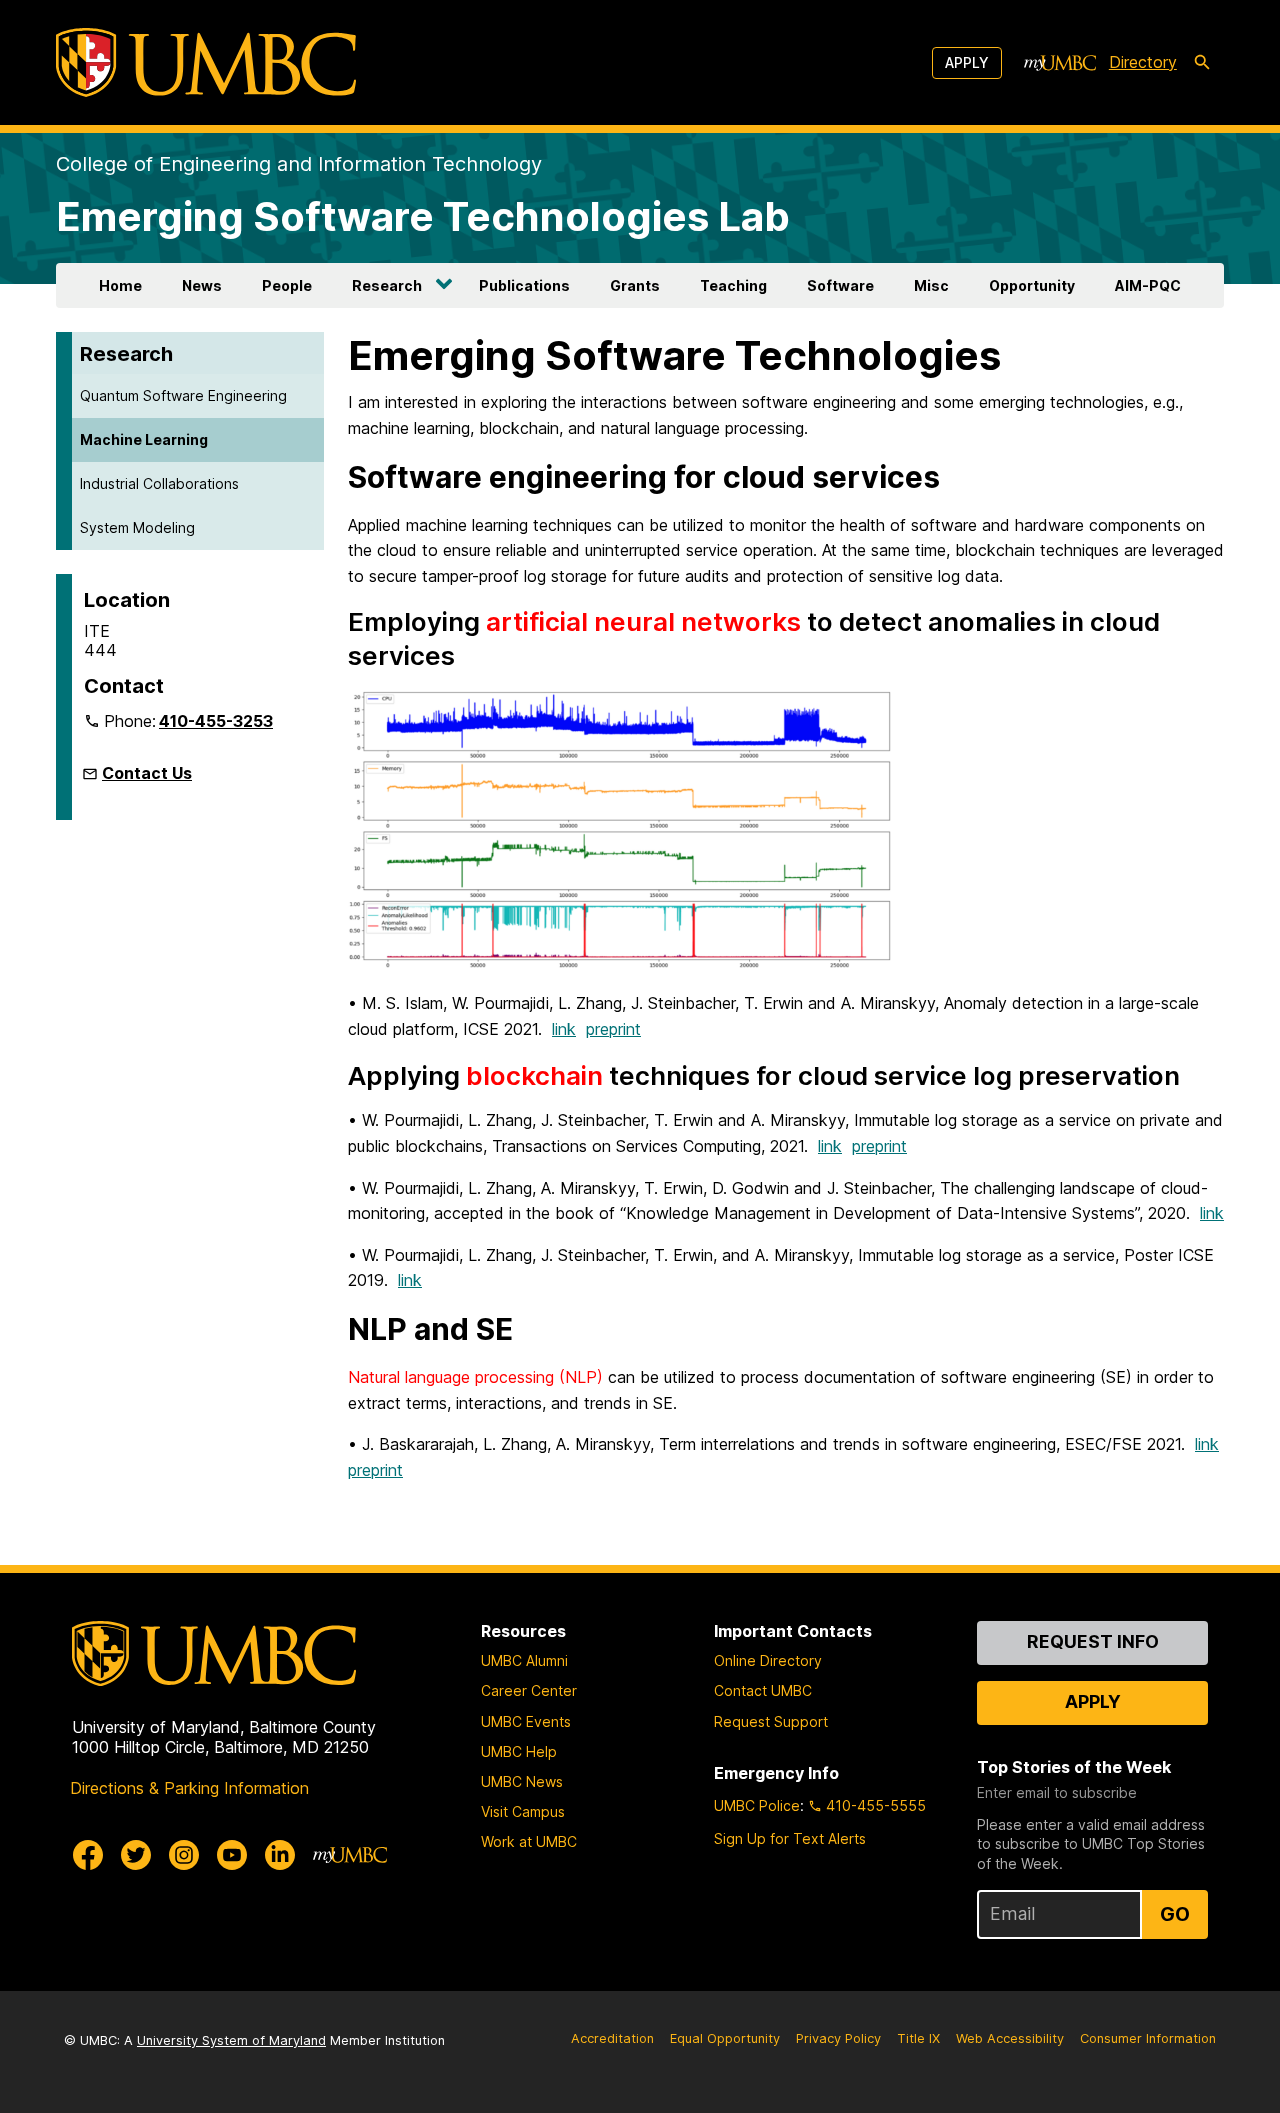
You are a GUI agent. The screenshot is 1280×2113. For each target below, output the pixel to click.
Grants (635, 285)
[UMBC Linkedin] (280, 1855)
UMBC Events (526, 1721)
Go (1175, 1914)
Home (120, 285)
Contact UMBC (763, 1690)
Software (840, 285)
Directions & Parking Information (189, 1788)
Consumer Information (1148, 2038)
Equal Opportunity (725, 2038)
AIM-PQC (1148, 285)
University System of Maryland (231, 2040)
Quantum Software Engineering (183, 395)
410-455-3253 (216, 721)
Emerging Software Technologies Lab (423, 216)
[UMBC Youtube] (232, 1855)
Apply (967, 62)
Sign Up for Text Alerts (790, 1838)
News (202, 285)
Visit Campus (523, 1811)
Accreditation (612, 2038)
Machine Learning (144, 439)
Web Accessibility (1010, 2038)
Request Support (771, 1721)
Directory (1143, 62)
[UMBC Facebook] (88, 1855)
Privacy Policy (838, 2038)
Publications (524, 285)
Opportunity (1032, 285)
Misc (931, 285)
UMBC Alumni (524, 1660)
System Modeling (137, 527)
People (287, 285)
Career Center (529, 1690)
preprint (613, 1029)
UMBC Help (519, 1751)
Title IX (918, 2038)
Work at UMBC (529, 1841)
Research (387, 285)
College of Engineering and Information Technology (299, 164)
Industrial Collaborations (159, 483)
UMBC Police (757, 1805)
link (564, 1029)
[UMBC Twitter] (136, 1855)
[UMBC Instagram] (184, 1855)
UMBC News (522, 1781)
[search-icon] (1202, 63)
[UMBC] (206, 62)
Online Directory (768, 1660)
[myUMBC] (1060, 63)
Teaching (733, 285)
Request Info (1093, 1641)
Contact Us (147, 773)
